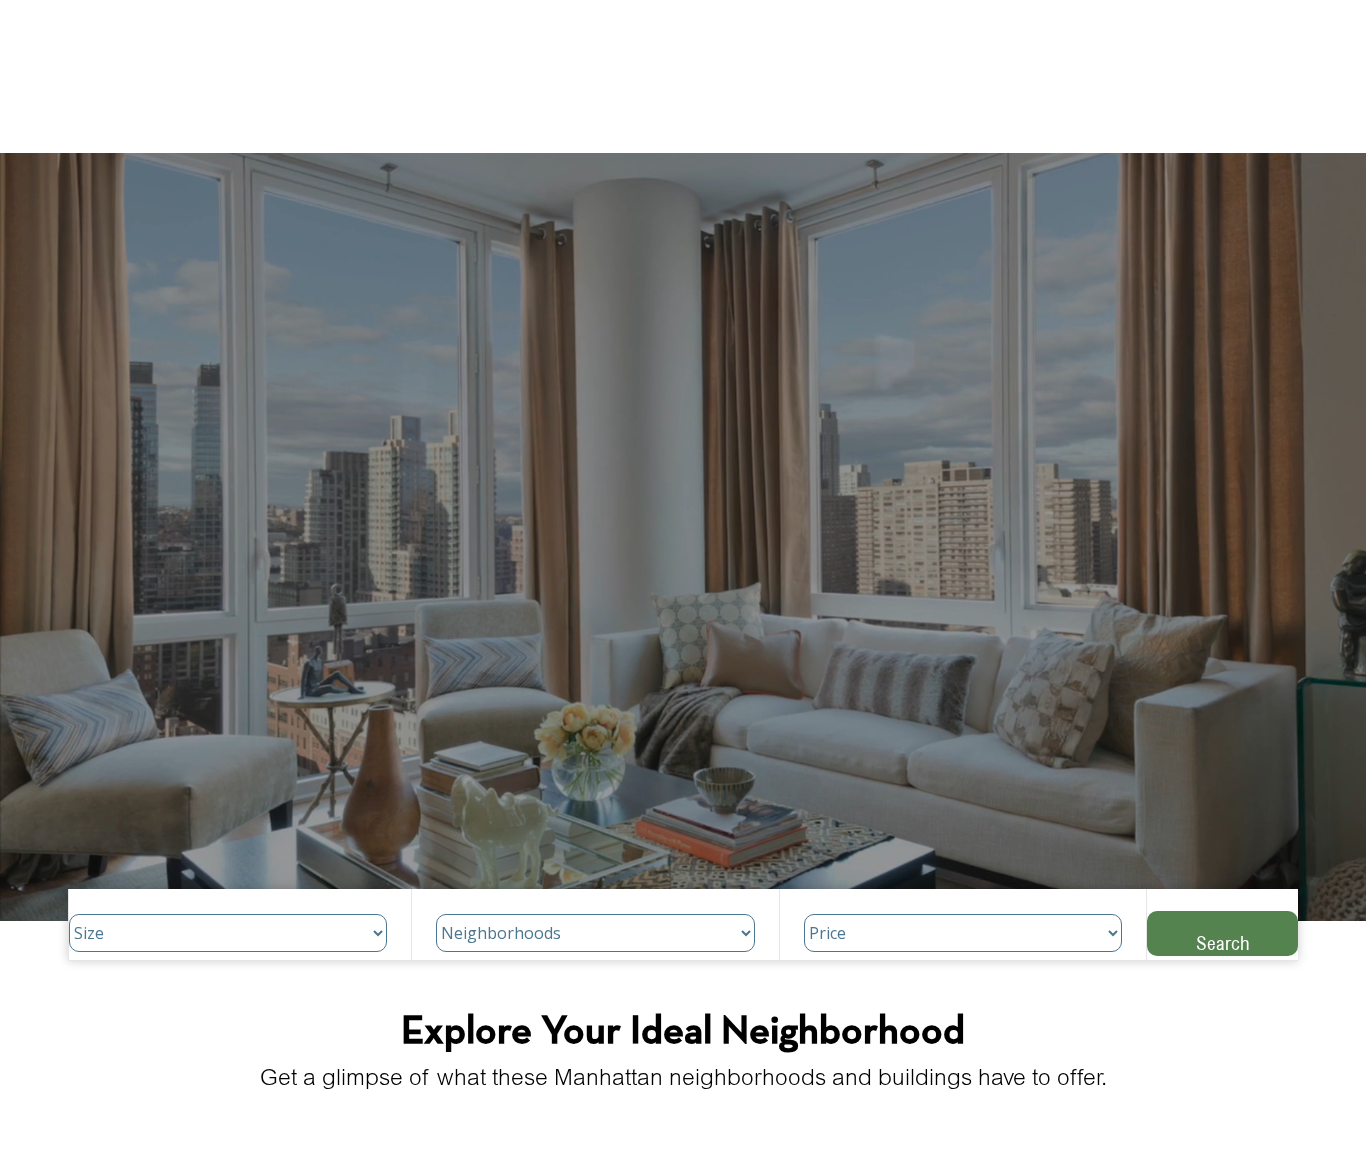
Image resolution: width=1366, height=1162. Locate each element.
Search (1223, 942)
